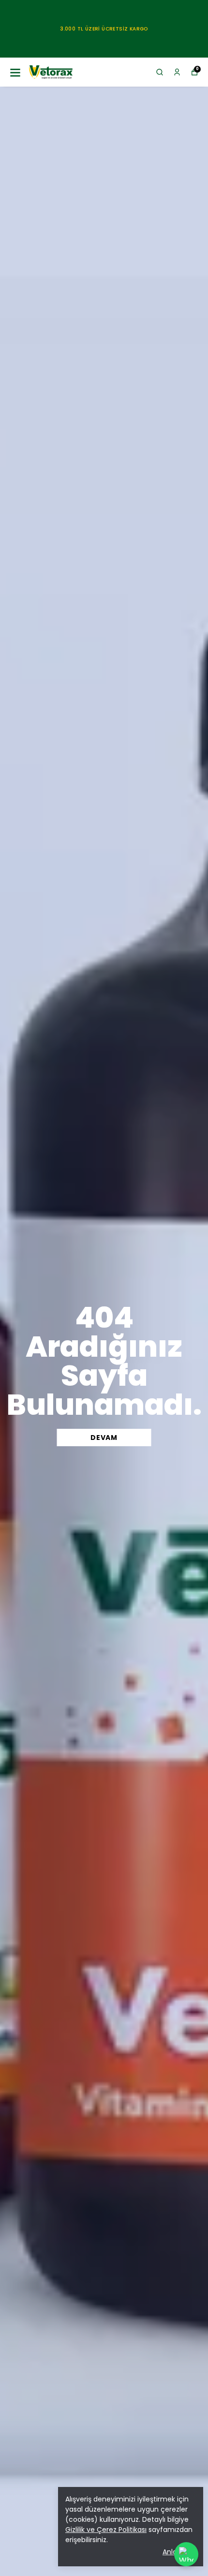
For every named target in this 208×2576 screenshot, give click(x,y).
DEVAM (104, 1438)
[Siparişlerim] (177, 72)
